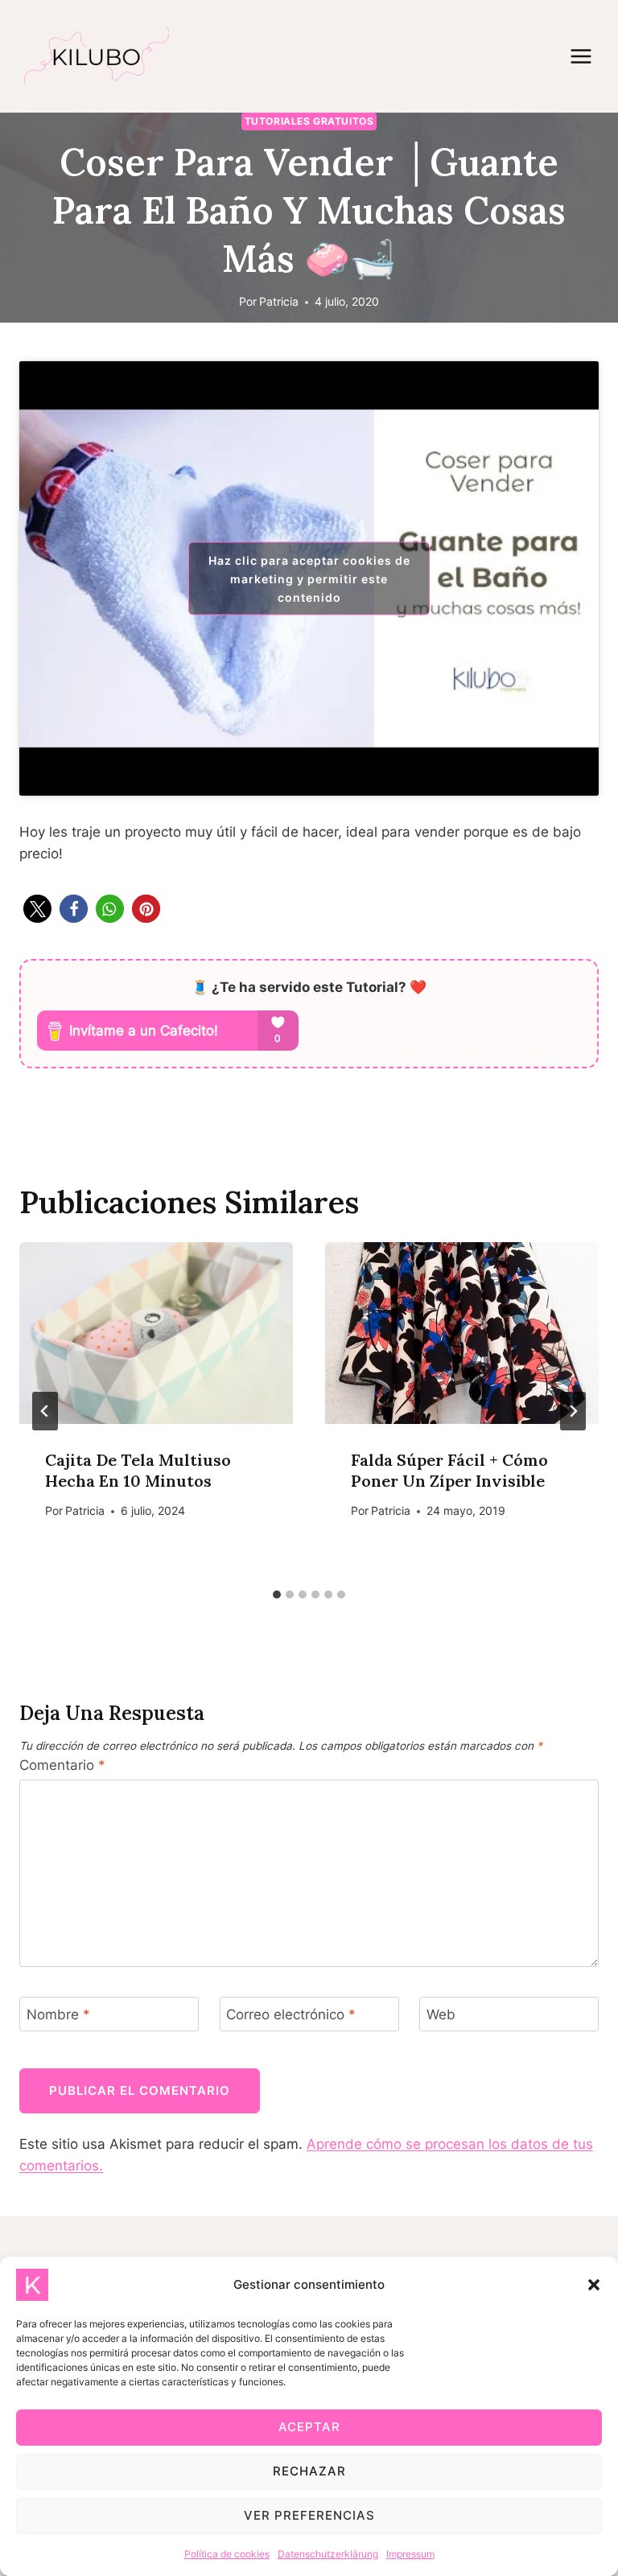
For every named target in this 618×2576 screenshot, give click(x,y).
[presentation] (156, 1333)
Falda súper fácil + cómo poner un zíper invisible (449, 1470)
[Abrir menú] (589, 56)
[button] (594, 2285)
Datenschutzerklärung (328, 2554)
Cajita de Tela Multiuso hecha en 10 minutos (138, 1470)
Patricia (279, 302)
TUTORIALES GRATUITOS (309, 121)
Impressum (410, 2554)
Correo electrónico (291, 2014)
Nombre (58, 2014)
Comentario (62, 1765)
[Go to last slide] (45, 1411)
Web (441, 2014)
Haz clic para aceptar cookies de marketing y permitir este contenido (309, 578)
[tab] (277, 1595)
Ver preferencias (309, 2515)
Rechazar (309, 2471)
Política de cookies (227, 2554)
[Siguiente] (573, 1411)
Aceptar (309, 2427)
